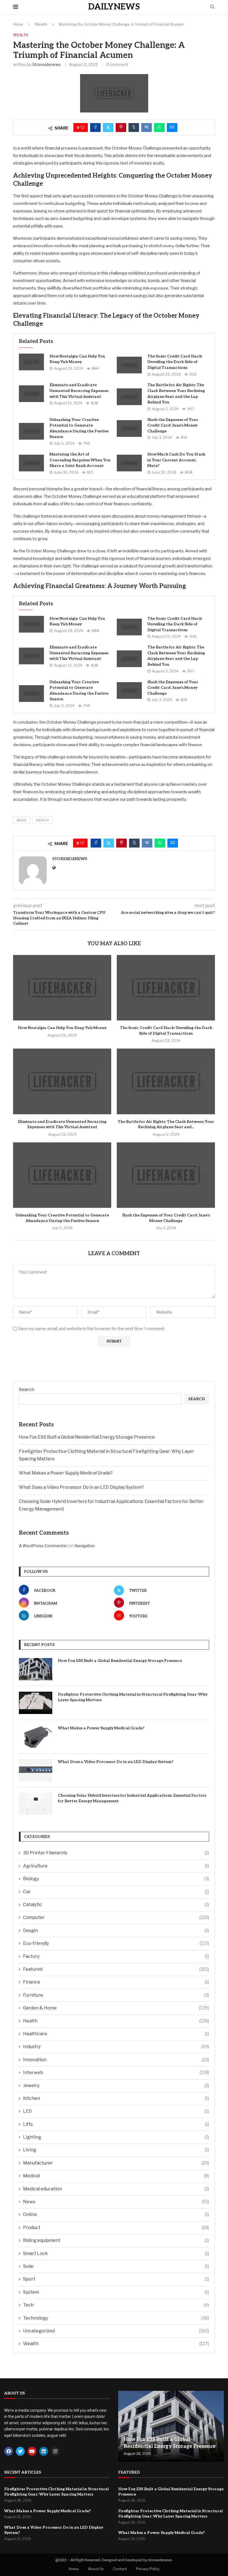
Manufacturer (116, 2163)
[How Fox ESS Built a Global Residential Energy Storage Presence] (36, 1669)
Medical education (116, 2189)
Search (27, 1389)
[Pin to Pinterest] (121, 128)
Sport (116, 2279)
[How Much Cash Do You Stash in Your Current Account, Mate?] (129, 463)
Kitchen (116, 2098)
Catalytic (116, 1905)
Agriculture (116, 1866)
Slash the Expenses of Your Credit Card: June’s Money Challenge (173, 425)
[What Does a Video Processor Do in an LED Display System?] (36, 1770)
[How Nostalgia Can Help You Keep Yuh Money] (31, 362)
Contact (120, 2569)
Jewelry (116, 2086)
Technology (116, 2318)
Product (116, 2228)
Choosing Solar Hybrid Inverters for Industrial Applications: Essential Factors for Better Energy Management (132, 1798)
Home (18, 24)
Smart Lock (116, 2253)
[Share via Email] (172, 128)
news (22, 820)
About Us (96, 2569)
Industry (116, 2047)
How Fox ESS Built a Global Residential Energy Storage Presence (87, 1437)
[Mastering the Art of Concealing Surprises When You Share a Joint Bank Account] (31, 463)
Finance (116, 1982)
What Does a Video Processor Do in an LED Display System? (81, 1487)
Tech (116, 2305)
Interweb (116, 2072)
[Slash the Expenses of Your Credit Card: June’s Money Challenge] (129, 428)
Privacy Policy (148, 2569)
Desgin (116, 1930)
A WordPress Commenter (43, 1546)
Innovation (116, 2060)
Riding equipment (116, 2240)
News (116, 2202)
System (116, 2292)
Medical (116, 2176)
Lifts (116, 2124)
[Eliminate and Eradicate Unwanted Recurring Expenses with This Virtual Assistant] (31, 394)
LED (116, 2111)
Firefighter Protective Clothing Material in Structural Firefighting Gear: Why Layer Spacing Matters (133, 1697)
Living (116, 2150)
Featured (116, 1969)
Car (116, 1892)
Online (116, 2214)
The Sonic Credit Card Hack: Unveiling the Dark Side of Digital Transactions (175, 362)
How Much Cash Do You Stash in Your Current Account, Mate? (176, 460)
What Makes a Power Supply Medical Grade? (66, 1473)
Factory (116, 1956)
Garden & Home (116, 2008)
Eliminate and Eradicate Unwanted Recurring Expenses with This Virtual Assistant (79, 391)
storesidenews (46, 64)
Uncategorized (116, 2331)
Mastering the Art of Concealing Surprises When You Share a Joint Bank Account (80, 460)
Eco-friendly (116, 1943)
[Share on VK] (147, 128)
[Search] (212, 7)
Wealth (41, 24)
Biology (116, 1879)
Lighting (116, 2137)
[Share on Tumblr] (134, 128)
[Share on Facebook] (95, 128)
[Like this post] (83, 128)
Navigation (85, 1546)
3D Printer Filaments (116, 1853)
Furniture (116, 1995)
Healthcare (116, 2034)
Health (116, 2021)
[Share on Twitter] (108, 128)
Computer (116, 1917)
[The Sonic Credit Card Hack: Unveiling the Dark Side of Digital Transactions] (129, 365)
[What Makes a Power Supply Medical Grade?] (36, 1737)
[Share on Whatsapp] (159, 128)
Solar (116, 2266)
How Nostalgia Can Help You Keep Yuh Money (62, 1028)
